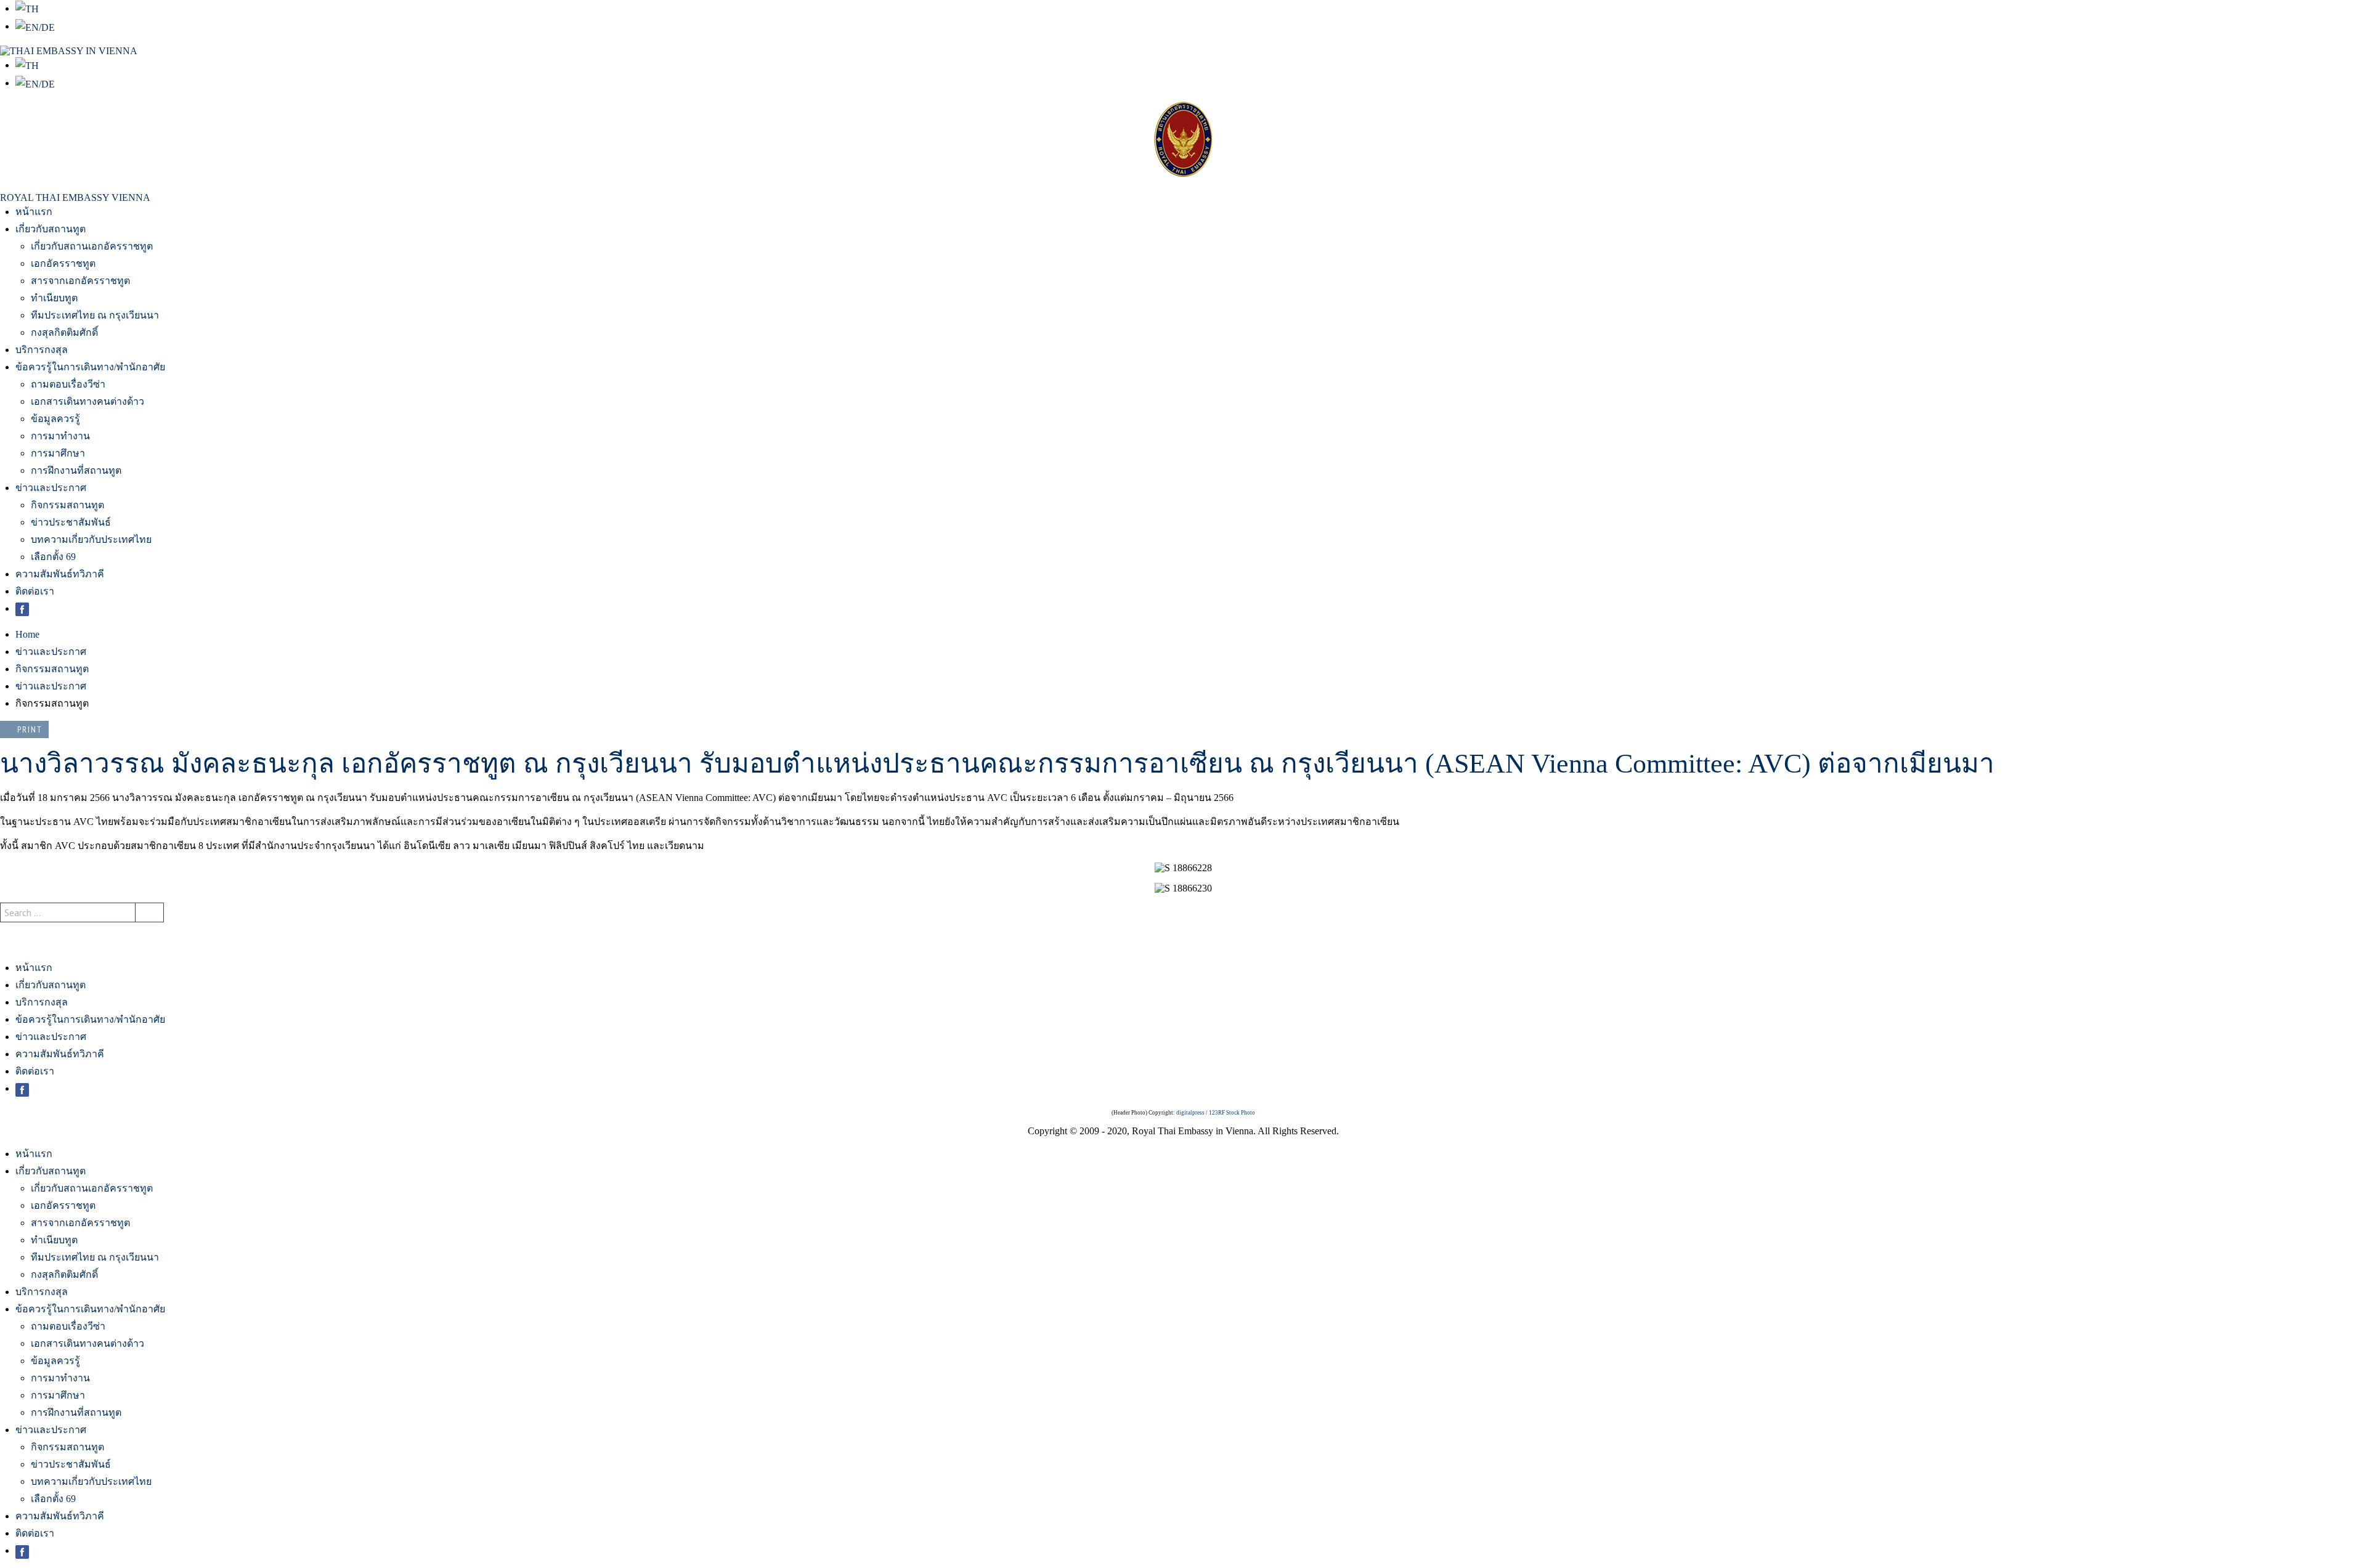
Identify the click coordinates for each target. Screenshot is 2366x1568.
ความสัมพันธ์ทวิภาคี (60, 574)
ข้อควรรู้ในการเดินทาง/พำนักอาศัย (90, 367)
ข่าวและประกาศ (51, 488)
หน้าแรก (34, 212)
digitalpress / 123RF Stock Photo (1216, 1113)
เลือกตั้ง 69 (53, 557)
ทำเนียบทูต (54, 298)
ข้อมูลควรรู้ (55, 419)
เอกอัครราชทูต (63, 263)
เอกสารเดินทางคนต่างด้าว (87, 401)
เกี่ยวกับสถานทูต (51, 229)
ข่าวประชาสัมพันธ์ (71, 522)
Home (27, 634)
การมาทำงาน (60, 436)
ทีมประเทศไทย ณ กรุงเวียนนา (95, 315)
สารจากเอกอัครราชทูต (80, 281)
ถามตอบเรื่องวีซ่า (68, 384)
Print (30, 729)
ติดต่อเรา (35, 591)
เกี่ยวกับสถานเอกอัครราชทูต (92, 246)
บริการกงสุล (42, 350)
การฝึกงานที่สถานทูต (76, 470)
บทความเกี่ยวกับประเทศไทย (91, 539)
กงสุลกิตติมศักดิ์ (64, 332)
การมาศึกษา (58, 453)
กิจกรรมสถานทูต (67, 505)
